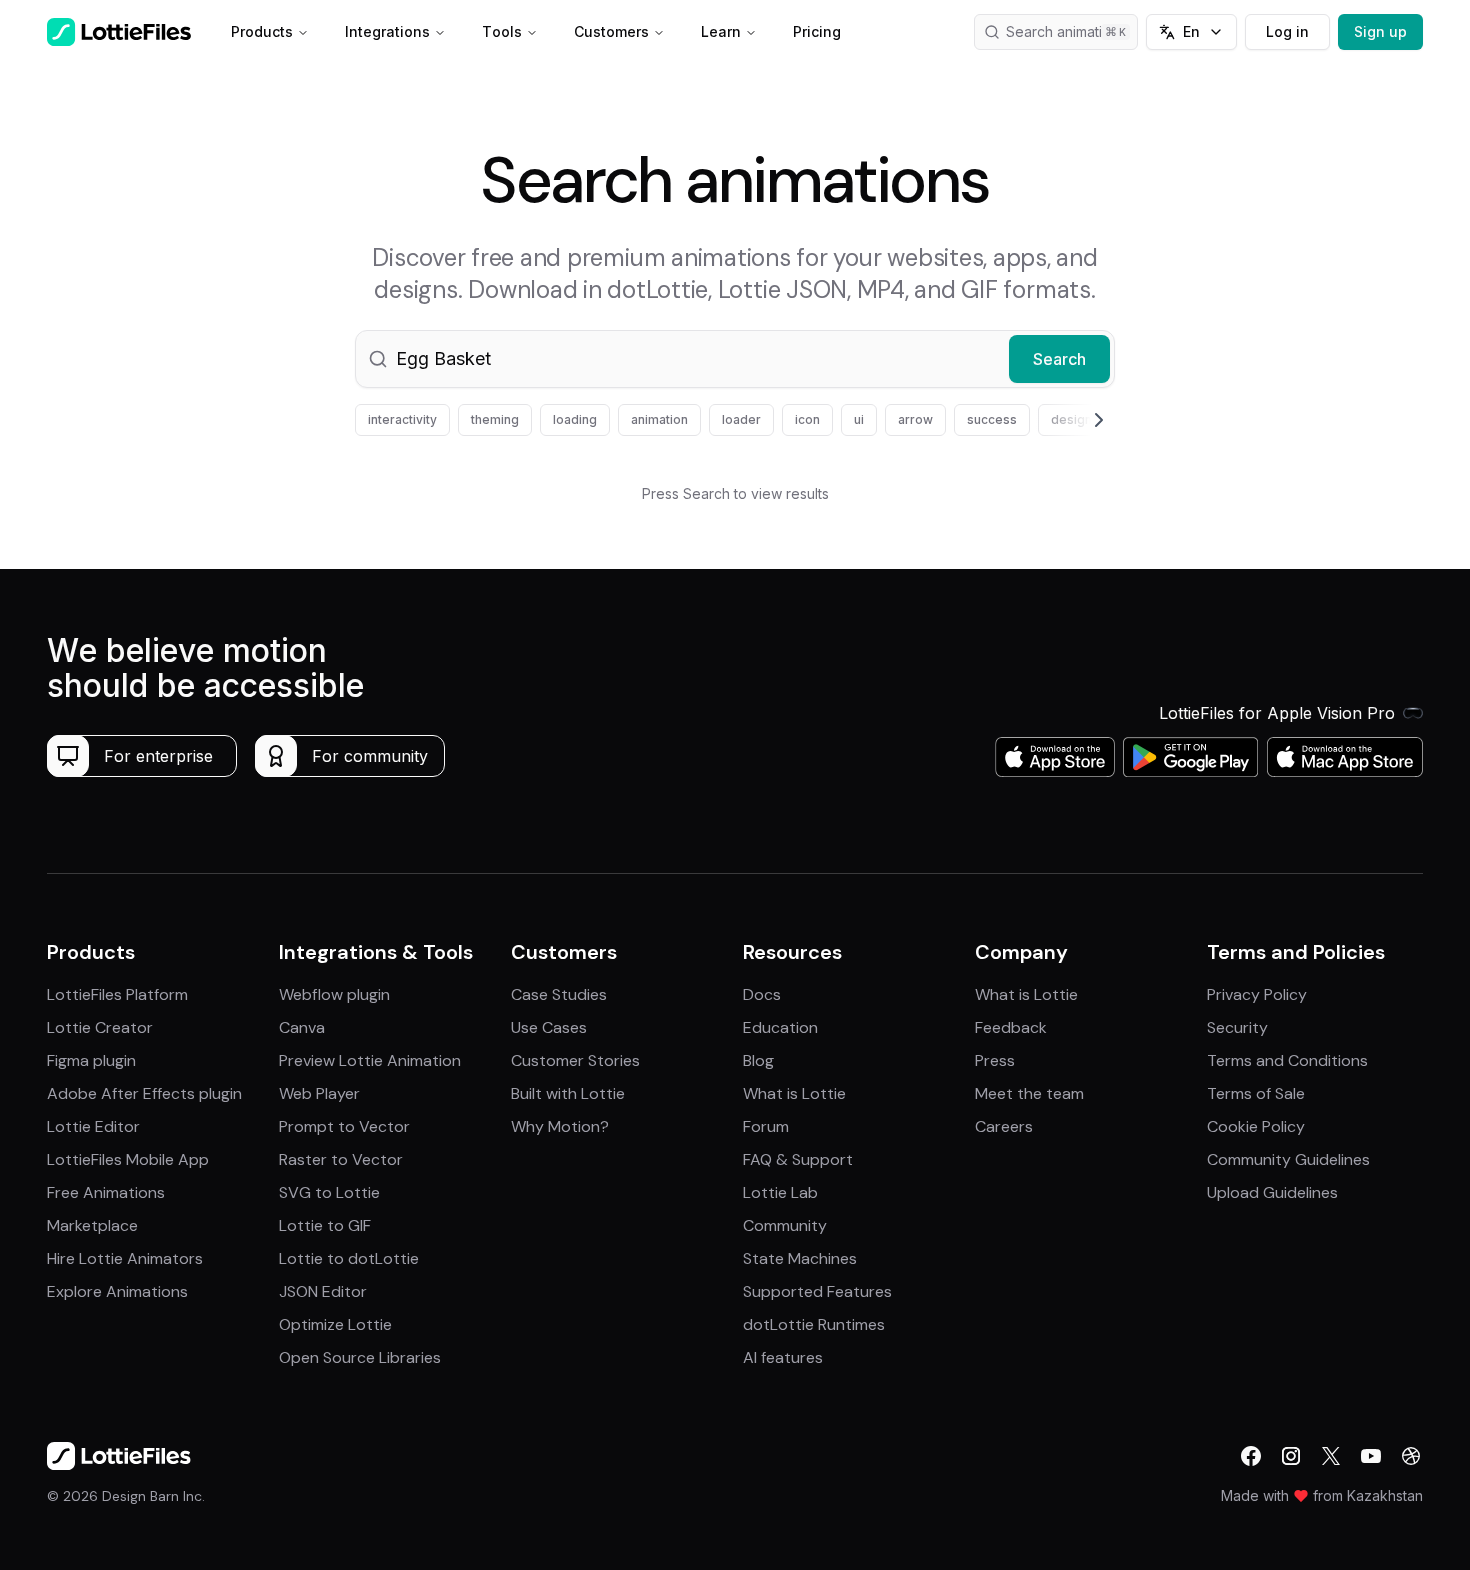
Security (1237, 1027)
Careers (1004, 1126)
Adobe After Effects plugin (144, 1093)
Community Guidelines (1288, 1159)
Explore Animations (117, 1291)
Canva (302, 1027)
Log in (1287, 31)
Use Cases (549, 1027)
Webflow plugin (334, 994)
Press (995, 1060)
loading (575, 419)
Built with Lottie (568, 1093)
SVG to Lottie (329, 1192)
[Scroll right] (1075, 420)
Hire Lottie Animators (125, 1258)
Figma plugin (91, 1060)
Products (262, 31)
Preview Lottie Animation (370, 1060)
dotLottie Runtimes (814, 1324)
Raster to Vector (341, 1159)
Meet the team (1029, 1093)
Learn (721, 31)
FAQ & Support (798, 1159)
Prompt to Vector (344, 1126)
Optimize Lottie (335, 1324)
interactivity (402, 419)
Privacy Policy (1257, 994)
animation (659, 419)
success (992, 419)
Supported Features (817, 1291)
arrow (915, 419)
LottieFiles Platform (117, 994)
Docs (762, 994)
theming (495, 419)
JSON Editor (323, 1291)
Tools (502, 31)
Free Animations (106, 1192)
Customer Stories (575, 1060)
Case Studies (559, 994)
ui (859, 419)
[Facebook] (1251, 1456)
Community (785, 1225)
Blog (758, 1060)
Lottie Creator (100, 1027)
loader (741, 419)
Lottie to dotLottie (349, 1258)
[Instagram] (1291, 1456)
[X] (1331, 1456)
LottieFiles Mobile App (128, 1159)
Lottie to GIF (325, 1225)
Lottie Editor (93, 1126)
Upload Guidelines (1272, 1192)
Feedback (1011, 1027)
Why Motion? (560, 1126)
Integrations (387, 31)
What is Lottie (794, 1093)
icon (807, 419)
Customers (611, 31)
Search (1059, 359)
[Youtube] (1371, 1456)
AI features (783, 1357)
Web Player (319, 1093)
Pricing (817, 31)
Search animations (1066, 31)
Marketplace (92, 1225)
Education (780, 1027)
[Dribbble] (1411, 1456)
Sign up (1380, 31)
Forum (766, 1126)
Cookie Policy (1256, 1126)
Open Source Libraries (360, 1357)
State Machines (800, 1258)
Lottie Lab (780, 1192)
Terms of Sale (1256, 1093)
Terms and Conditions (1287, 1060)
